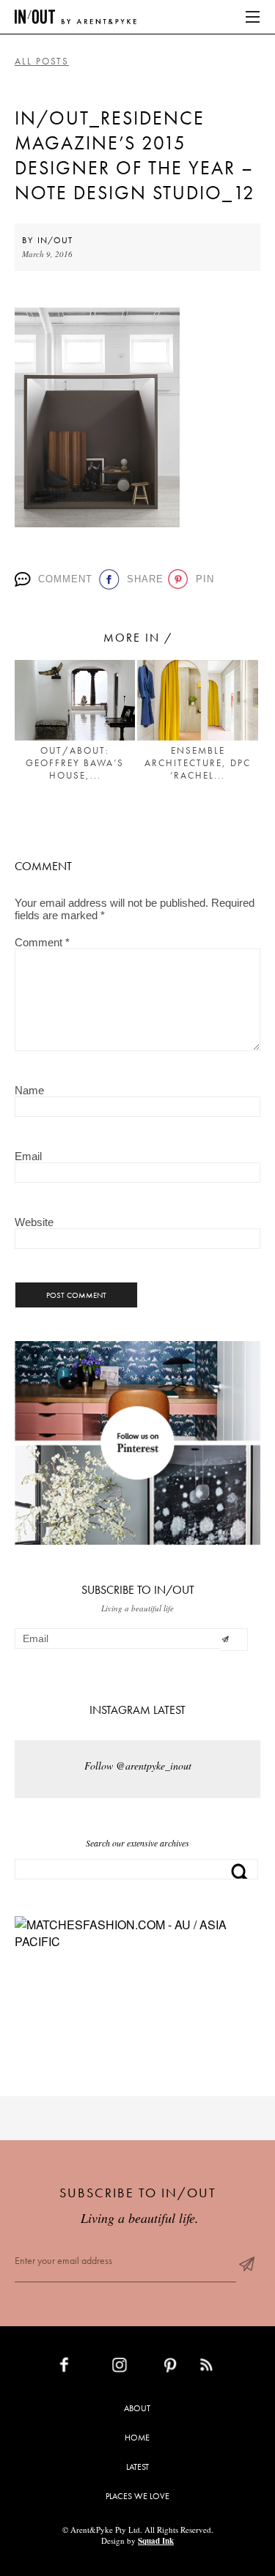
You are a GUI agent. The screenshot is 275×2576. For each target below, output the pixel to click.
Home (137, 2438)
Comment (63, 579)
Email (28, 1156)
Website (34, 1222)
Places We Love (137, 2496)
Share (142, 579)
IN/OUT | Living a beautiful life (76, 17)
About (137, 2408)
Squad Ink (156, 2541)
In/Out (55, 240)
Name (29, 1090)
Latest (137, 2467)
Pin (203, 579)
